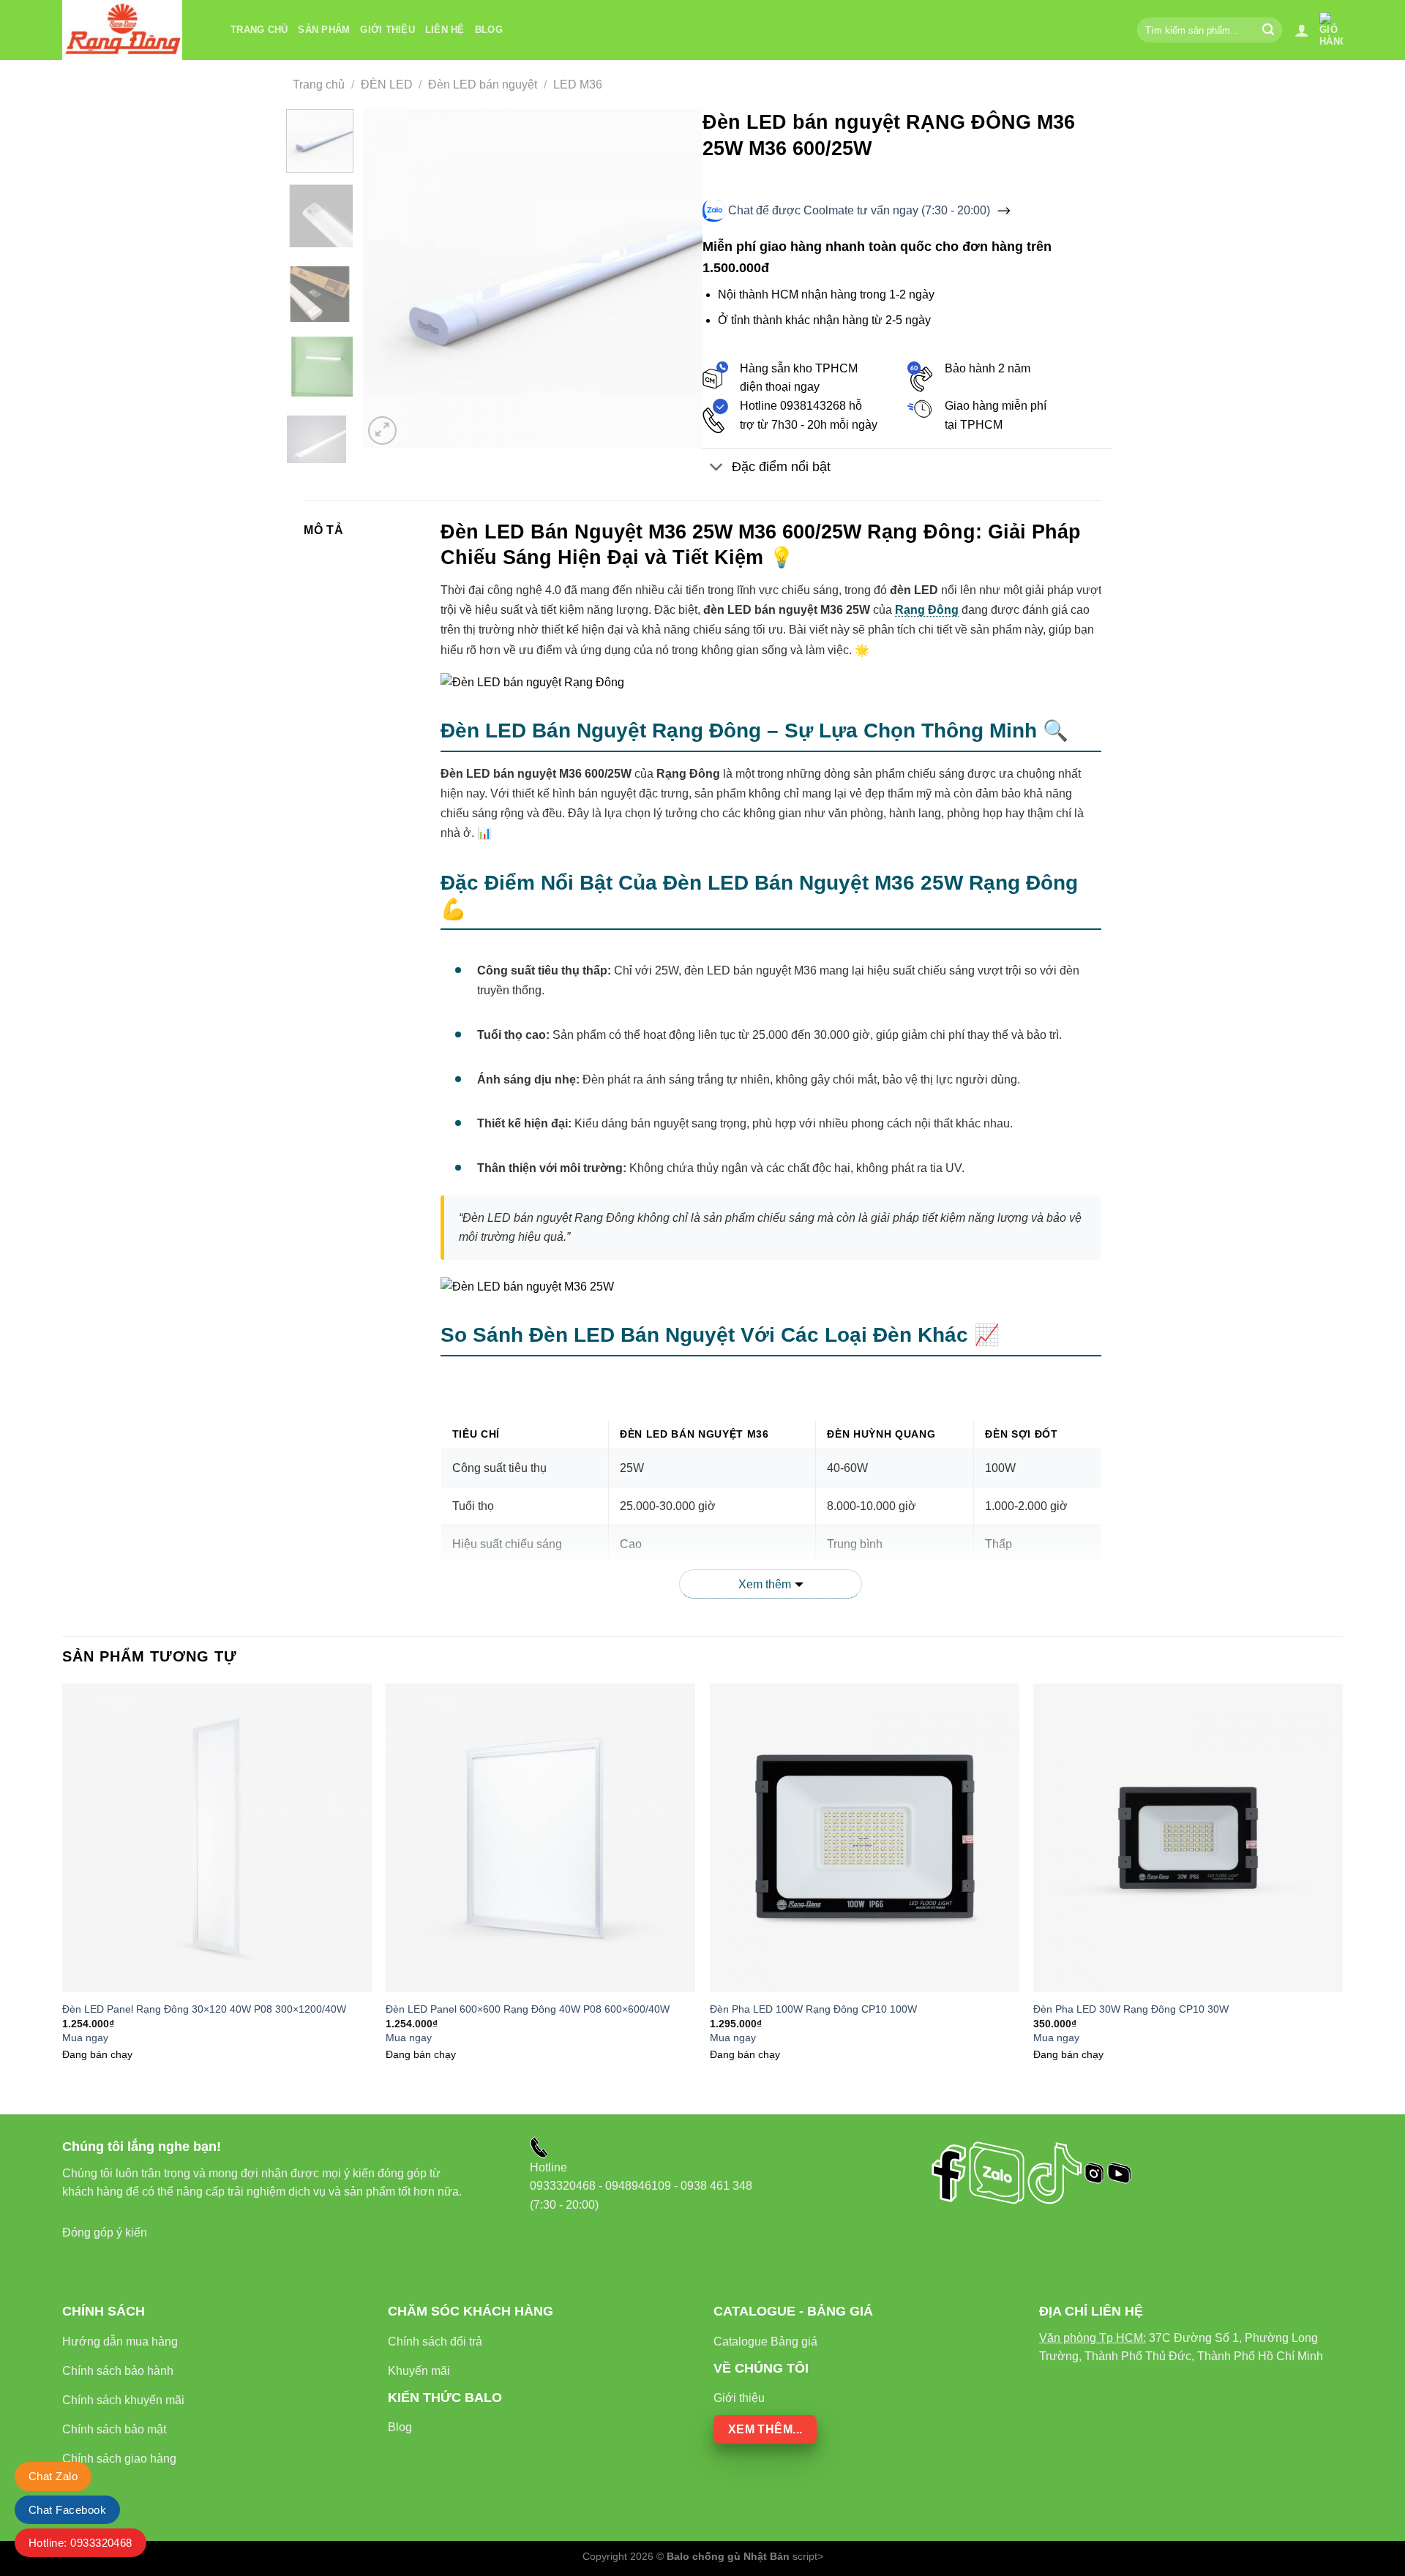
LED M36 (578, 85)
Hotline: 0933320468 (80, 2543)
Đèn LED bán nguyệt (483, 85)
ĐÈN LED (387, 85)
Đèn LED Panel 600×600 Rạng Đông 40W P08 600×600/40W (528, 2009)
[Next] (678, 279)
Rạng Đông (927, 610)
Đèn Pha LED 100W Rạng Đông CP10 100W (813, 2009)
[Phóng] (382, 431)
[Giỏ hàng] (1331, 30)
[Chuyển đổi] (717, 469)
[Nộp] (1269, 30)
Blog (489, 30)
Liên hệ (445, 30)
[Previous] (389, 279)
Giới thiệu (387, 30)
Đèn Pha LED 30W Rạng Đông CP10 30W (1131, 2009)
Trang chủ (259, 30)
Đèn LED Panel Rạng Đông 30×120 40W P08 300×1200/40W (204, 2009)
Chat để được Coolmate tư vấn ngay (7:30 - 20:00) (859, 210)
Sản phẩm (324, 30)
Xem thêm (765, 1584)
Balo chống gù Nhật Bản (728, 2556)
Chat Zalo (53, 2476)
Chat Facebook (67, 2510)
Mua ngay (85, 2038)
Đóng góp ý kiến (105, 2233)
